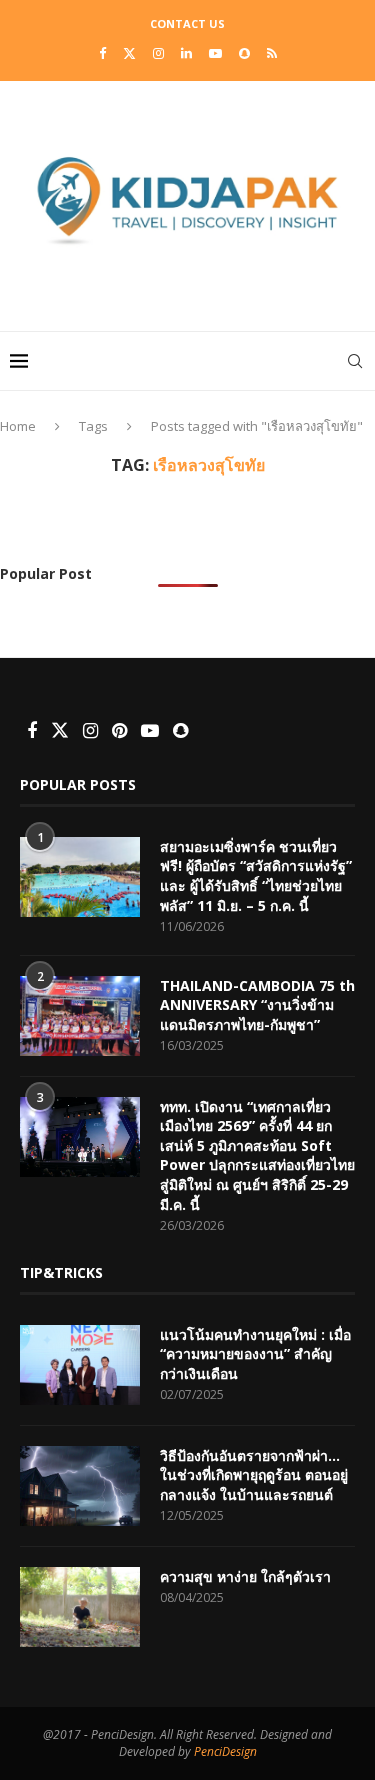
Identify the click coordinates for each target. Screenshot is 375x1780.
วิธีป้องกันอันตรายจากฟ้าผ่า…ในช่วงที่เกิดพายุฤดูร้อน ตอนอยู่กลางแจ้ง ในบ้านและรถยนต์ (254, 1475)
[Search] (355, 361)
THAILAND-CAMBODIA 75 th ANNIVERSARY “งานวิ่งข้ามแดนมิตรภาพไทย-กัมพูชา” (257, 1005)
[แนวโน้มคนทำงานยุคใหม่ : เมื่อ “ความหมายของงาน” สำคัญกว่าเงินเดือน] (80, 1365)
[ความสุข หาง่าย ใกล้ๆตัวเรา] (80, 1607)
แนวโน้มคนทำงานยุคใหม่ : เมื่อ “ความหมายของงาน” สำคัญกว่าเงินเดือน (255, 1354)
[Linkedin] (186, 53)
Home (18, 426)
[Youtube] (215, 53)
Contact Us (187, 23)
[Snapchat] (244, 53)
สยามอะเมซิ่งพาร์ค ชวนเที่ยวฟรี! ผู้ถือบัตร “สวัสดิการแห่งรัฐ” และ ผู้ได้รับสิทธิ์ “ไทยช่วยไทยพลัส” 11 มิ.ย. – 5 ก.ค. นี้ (256, 876)
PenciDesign (225, 1751)
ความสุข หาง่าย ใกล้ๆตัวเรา (245, 1576)
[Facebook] (102, 53)
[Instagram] (158, 53)
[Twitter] (129, 53)
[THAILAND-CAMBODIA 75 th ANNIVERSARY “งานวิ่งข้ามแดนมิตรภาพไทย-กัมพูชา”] (80, 1016)
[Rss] (272, 53)
